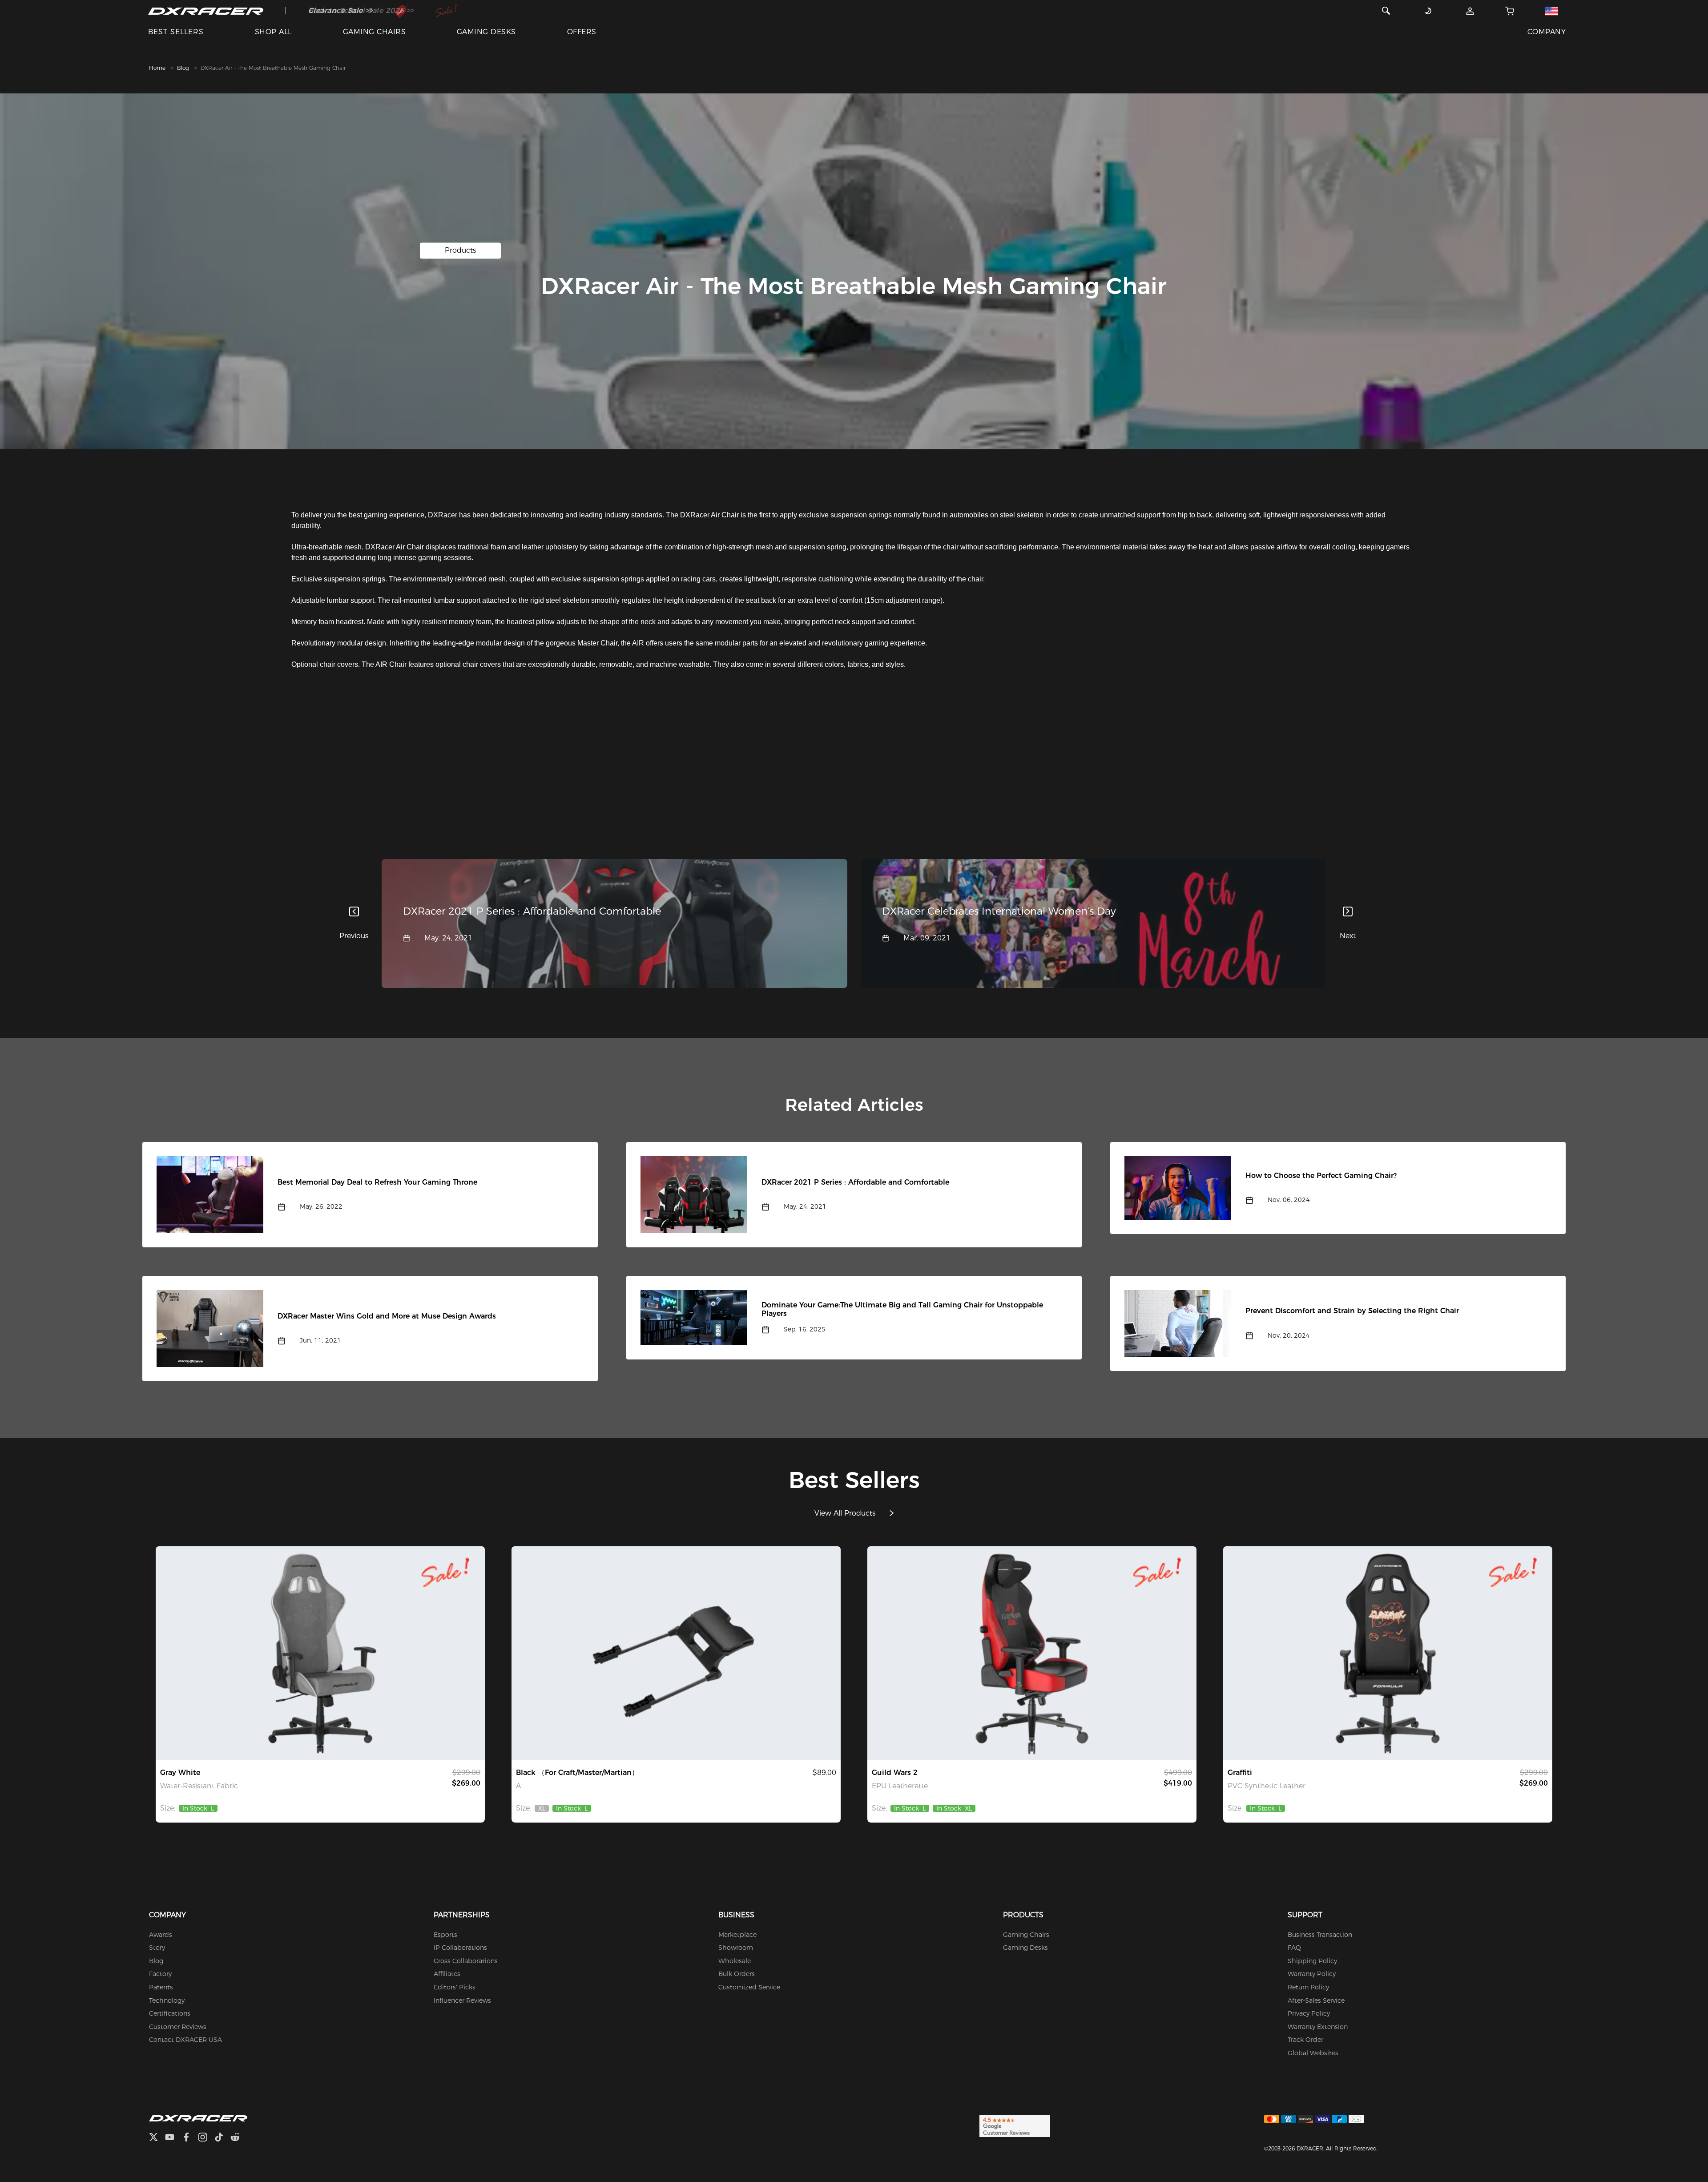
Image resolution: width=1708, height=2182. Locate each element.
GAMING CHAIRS (374, 32)
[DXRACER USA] (206, 11)
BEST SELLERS (176, 32)
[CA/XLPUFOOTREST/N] (676, 1653)
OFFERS (582, 32)
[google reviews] (1015, 2126)
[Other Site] (1551, 11)
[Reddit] (239, 2138)
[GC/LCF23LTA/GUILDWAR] (1032, 1653)
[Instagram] (206, 2138)
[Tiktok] (222, 2138)
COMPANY (1547, 32)
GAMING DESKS (486, 32)
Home (157, 68)
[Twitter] (157, 2138)
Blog (183, 68)
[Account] (1470, 11)
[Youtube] (173, 2138)
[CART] (1510, 11)
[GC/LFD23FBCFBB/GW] (320, 1653)
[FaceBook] (190, 2138)
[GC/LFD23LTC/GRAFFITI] (1388, 1653)
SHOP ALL (273, 32)
